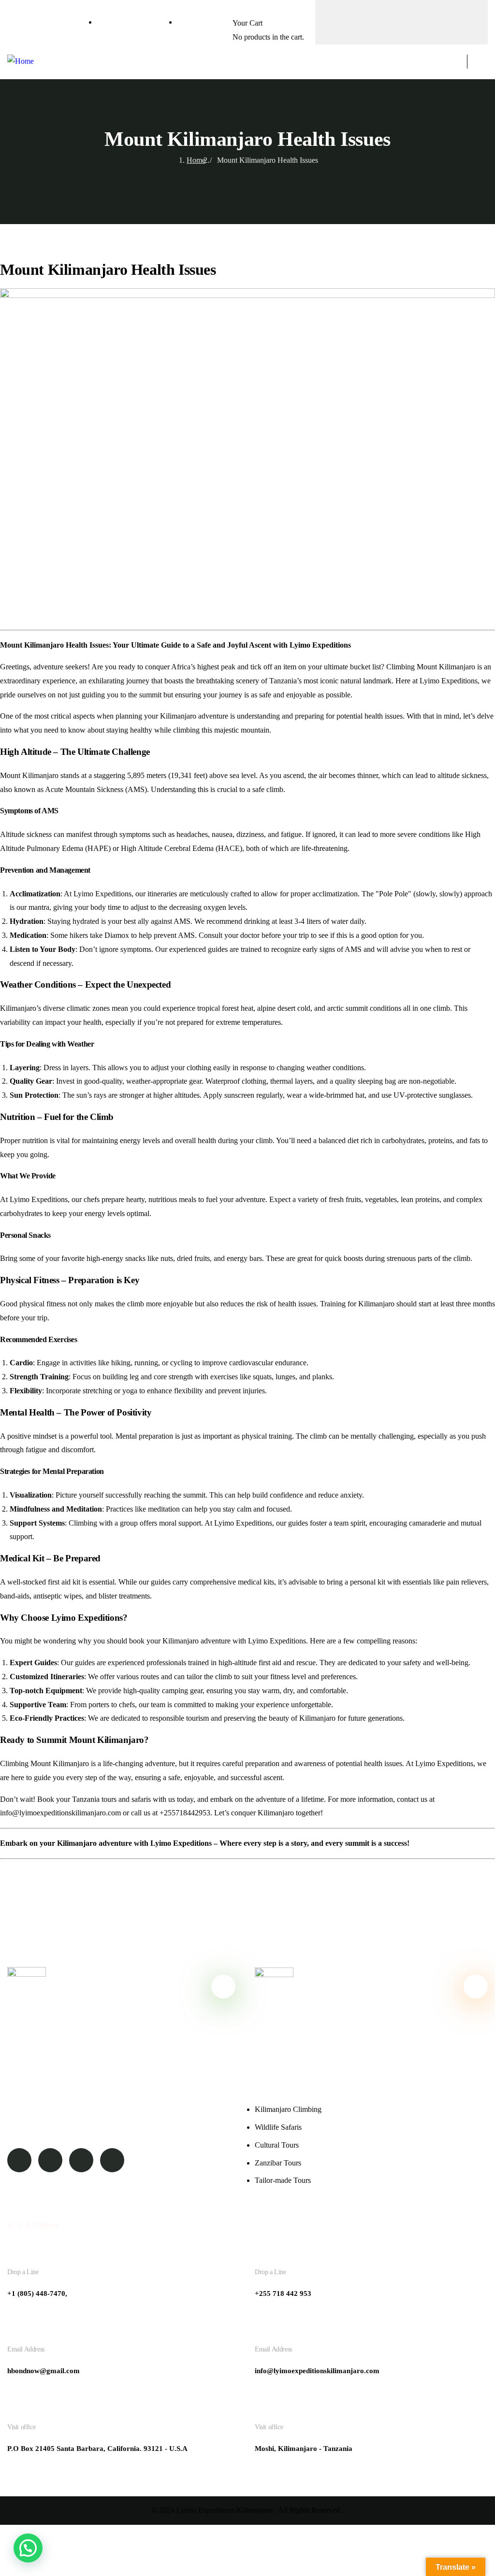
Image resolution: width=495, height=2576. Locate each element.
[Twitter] (459, 20)
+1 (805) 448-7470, (37, 2293)
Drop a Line (23, 2272)
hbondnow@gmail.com (44, 2371)
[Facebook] (382, 20)
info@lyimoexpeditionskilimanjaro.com (317, 2371)
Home (196, 160)
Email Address (26, 2349)
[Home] (21, 62)
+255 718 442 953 (283, 2293)
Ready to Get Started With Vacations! (366, 1986)
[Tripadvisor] (344, 20)
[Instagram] (421, 20)
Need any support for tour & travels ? (118, 1986)
